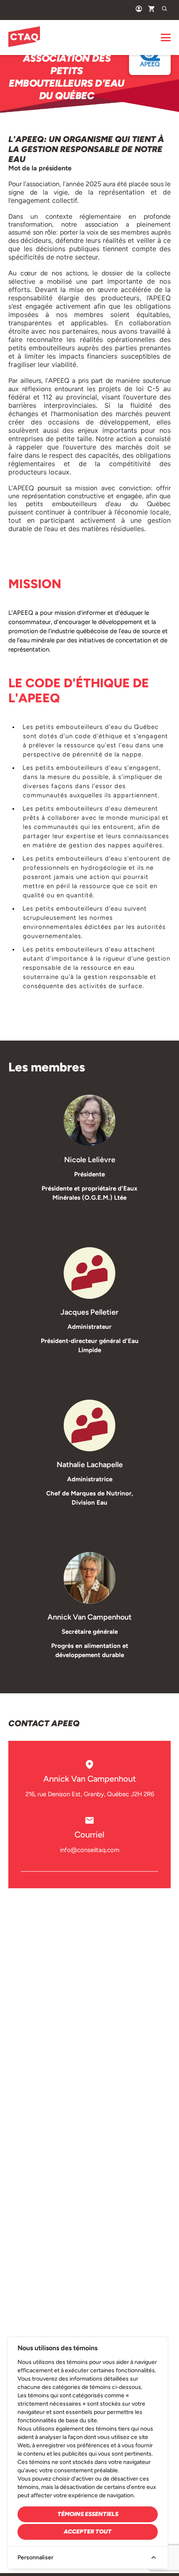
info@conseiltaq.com (90, 1850)
